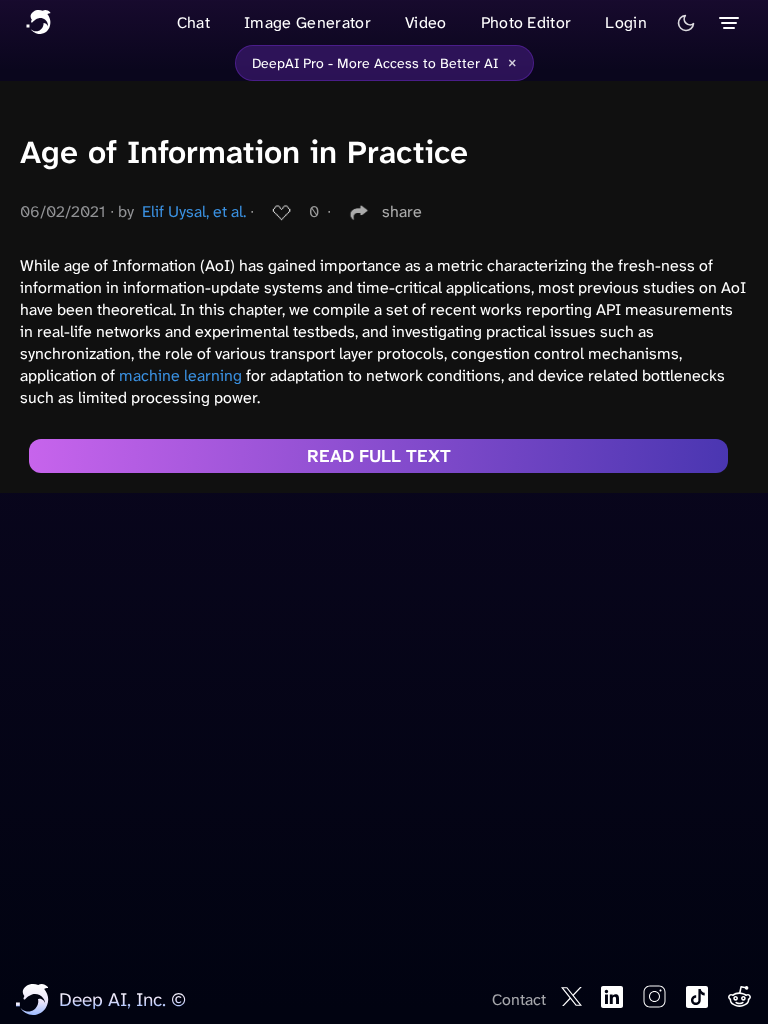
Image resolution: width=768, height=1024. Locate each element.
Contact (519, 999)
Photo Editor (526, 22)
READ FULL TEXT (379, 456)
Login (626, 22)
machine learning (180, 375)
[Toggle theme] (686, 23)
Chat (193, 22)
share (402, 211)
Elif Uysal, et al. (194, 211)
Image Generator (307, 22)
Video (426, 22)
